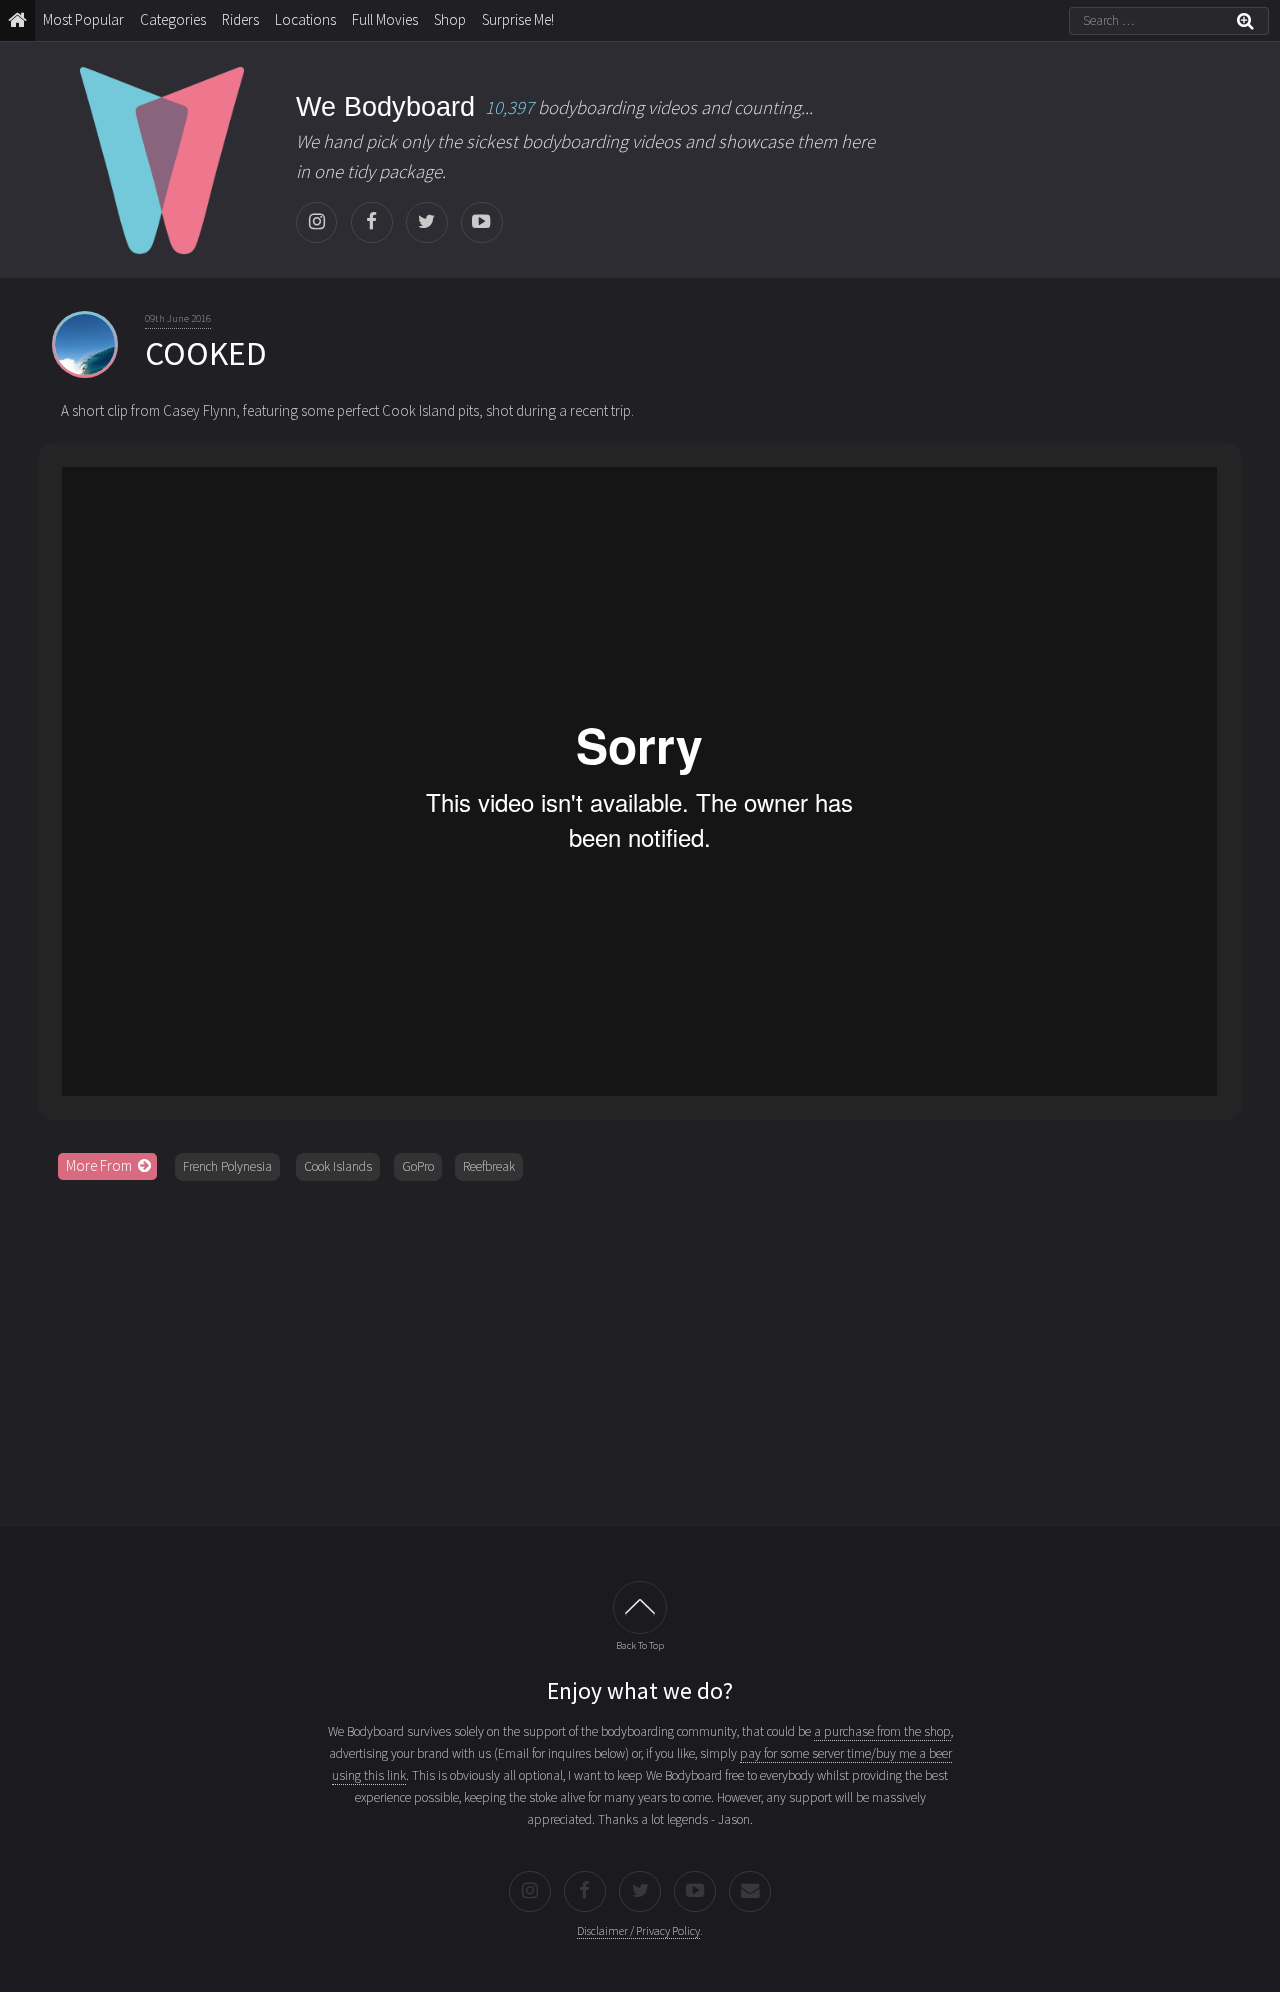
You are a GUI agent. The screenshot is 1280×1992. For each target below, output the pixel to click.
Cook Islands (338, 1166)
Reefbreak (489, 1166)
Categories (173, 19)
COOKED (206, 353)
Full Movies (385, 19)
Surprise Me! (518, 19)
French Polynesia (227, 1166)
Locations (305, 19)
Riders (240, 19)
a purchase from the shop (882, 1731)
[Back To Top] (639, 1607)
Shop (450, 19)
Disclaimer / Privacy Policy (638, 1930)
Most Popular (83, 19)
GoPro (418, 1166)
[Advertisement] (640, 1347)
